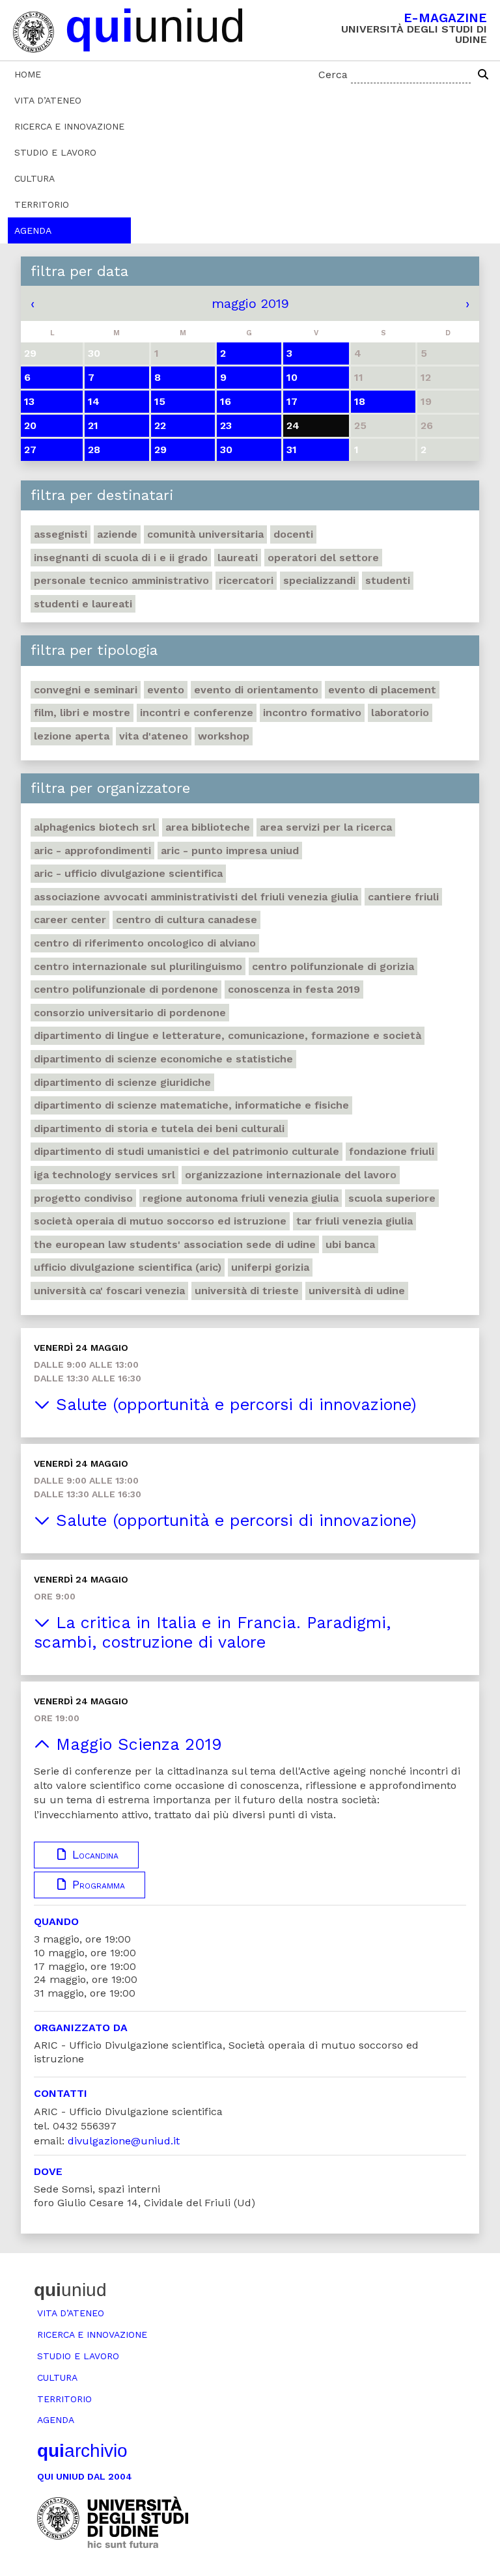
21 (93, 425)
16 (226, 401)
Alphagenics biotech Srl (95, 827)
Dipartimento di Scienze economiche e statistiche (163, 1059)
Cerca (333, 75)
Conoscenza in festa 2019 (294, 989)
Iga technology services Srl (104, 1175)
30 (226, 450)
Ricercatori (246, 580)
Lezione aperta (72, 736)
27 (30, 450)
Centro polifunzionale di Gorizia (333, 966)
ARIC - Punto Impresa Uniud (230, 851)
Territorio (42, 204)
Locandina (93, 1855)
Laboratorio (400, 713)
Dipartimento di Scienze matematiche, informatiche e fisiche (191, 1105)
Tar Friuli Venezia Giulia (354, 1221)
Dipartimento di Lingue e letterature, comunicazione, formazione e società (228, 1035)
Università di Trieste (247, 1291)
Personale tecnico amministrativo (121, 580)
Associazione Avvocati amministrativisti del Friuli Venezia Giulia (196, 897)
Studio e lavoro (55, 152)
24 (293, 425)
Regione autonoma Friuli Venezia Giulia (241, 1198)
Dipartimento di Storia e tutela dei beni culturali (159, 1129)
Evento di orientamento (256, 690)
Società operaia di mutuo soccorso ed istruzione (160, 1221)
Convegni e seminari (86, 690)
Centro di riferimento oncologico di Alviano (145, 943)
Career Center (70, 920)
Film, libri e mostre (82, 713)
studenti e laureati (83, 604)
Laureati (238, 558)
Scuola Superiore (392, 1198)
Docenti (293, 534)
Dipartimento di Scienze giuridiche (122, 1082)
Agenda (33, 230)
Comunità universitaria (205, 534)
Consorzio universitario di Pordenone (130, 1013)
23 (226, 425)
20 (30, 425)
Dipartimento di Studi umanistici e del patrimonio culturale (187, 1151)
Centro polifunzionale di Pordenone (126, 989)
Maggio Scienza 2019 (136, 1744)
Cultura (35, 178)
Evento (166, 690)
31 (292, 450)
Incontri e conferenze (197, 713)
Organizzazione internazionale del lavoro (291, 1175)
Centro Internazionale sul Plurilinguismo (138, 966)
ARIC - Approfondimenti (92, 851)
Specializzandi (319, 580)
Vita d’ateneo (48, 100)
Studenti (388, 580)
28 (94, 450)
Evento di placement (382, 690)
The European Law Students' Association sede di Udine (175, 1244)
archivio (82, 2451)
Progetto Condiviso (83, 1198)
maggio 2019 (250, 303)
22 (160, 425)
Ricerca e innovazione (69, 126)
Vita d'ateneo (154, 736)
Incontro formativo (312, 713)
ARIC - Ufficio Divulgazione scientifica (128, 873)
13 (29, 401)
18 (360, 401)
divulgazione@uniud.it (124, 2141)
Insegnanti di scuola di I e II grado (121, 558)
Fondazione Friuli (392, 1151)
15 (160, 401)
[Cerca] (483, 75)
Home (28, 74)
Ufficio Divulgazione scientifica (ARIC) (128, 1267)
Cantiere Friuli (403, 897)
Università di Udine (357, 1291)
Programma (97, 1885)
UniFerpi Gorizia (270, 1267)
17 (292, 401)
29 (160, 450)
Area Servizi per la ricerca (326, 827)
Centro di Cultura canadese (187, 920)
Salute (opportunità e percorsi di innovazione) (233, 1405)
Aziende (117, 534)
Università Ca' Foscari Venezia (109, 1291)
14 (94, 401)
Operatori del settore (323, 558)
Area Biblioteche (208, 827)
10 (292, 377)
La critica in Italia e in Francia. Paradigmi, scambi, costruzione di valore (212, 1632)
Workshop (224, 736)
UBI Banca (350, 1244)
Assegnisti (61, 534)
